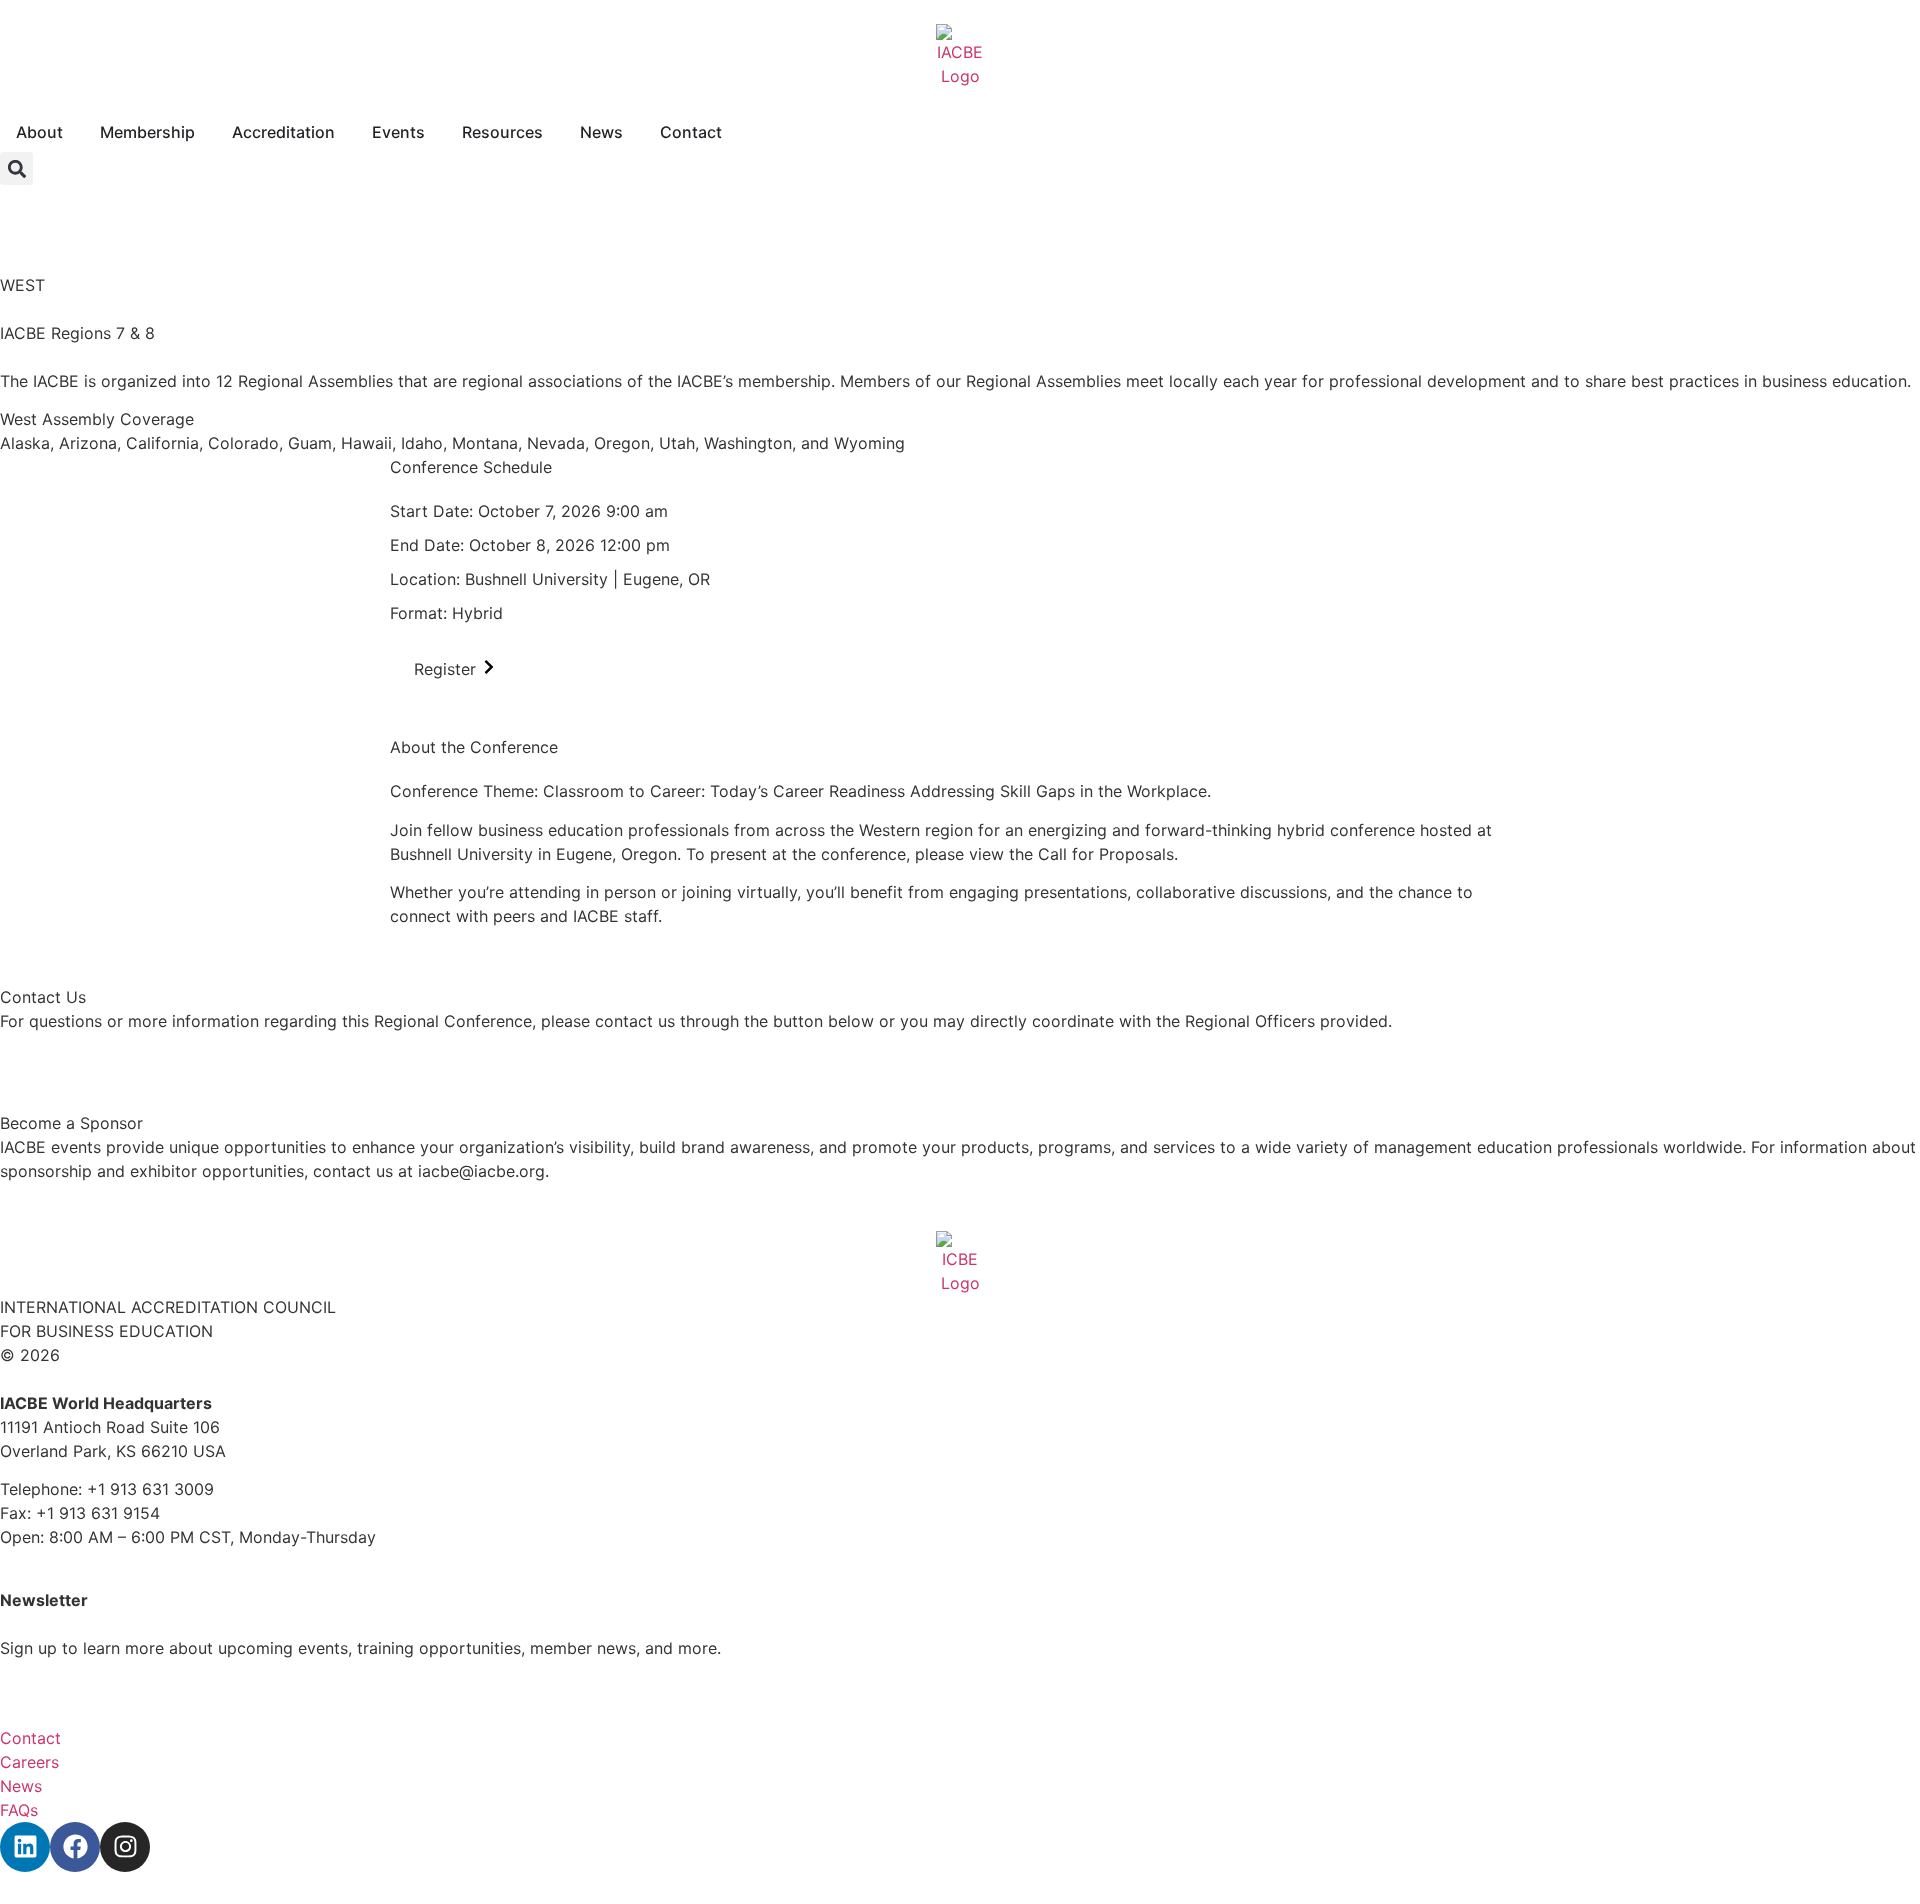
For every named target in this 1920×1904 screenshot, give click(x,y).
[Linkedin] (25, 1847)
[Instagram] (125, 1847)
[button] (16, 168)
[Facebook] (75, 1847)
